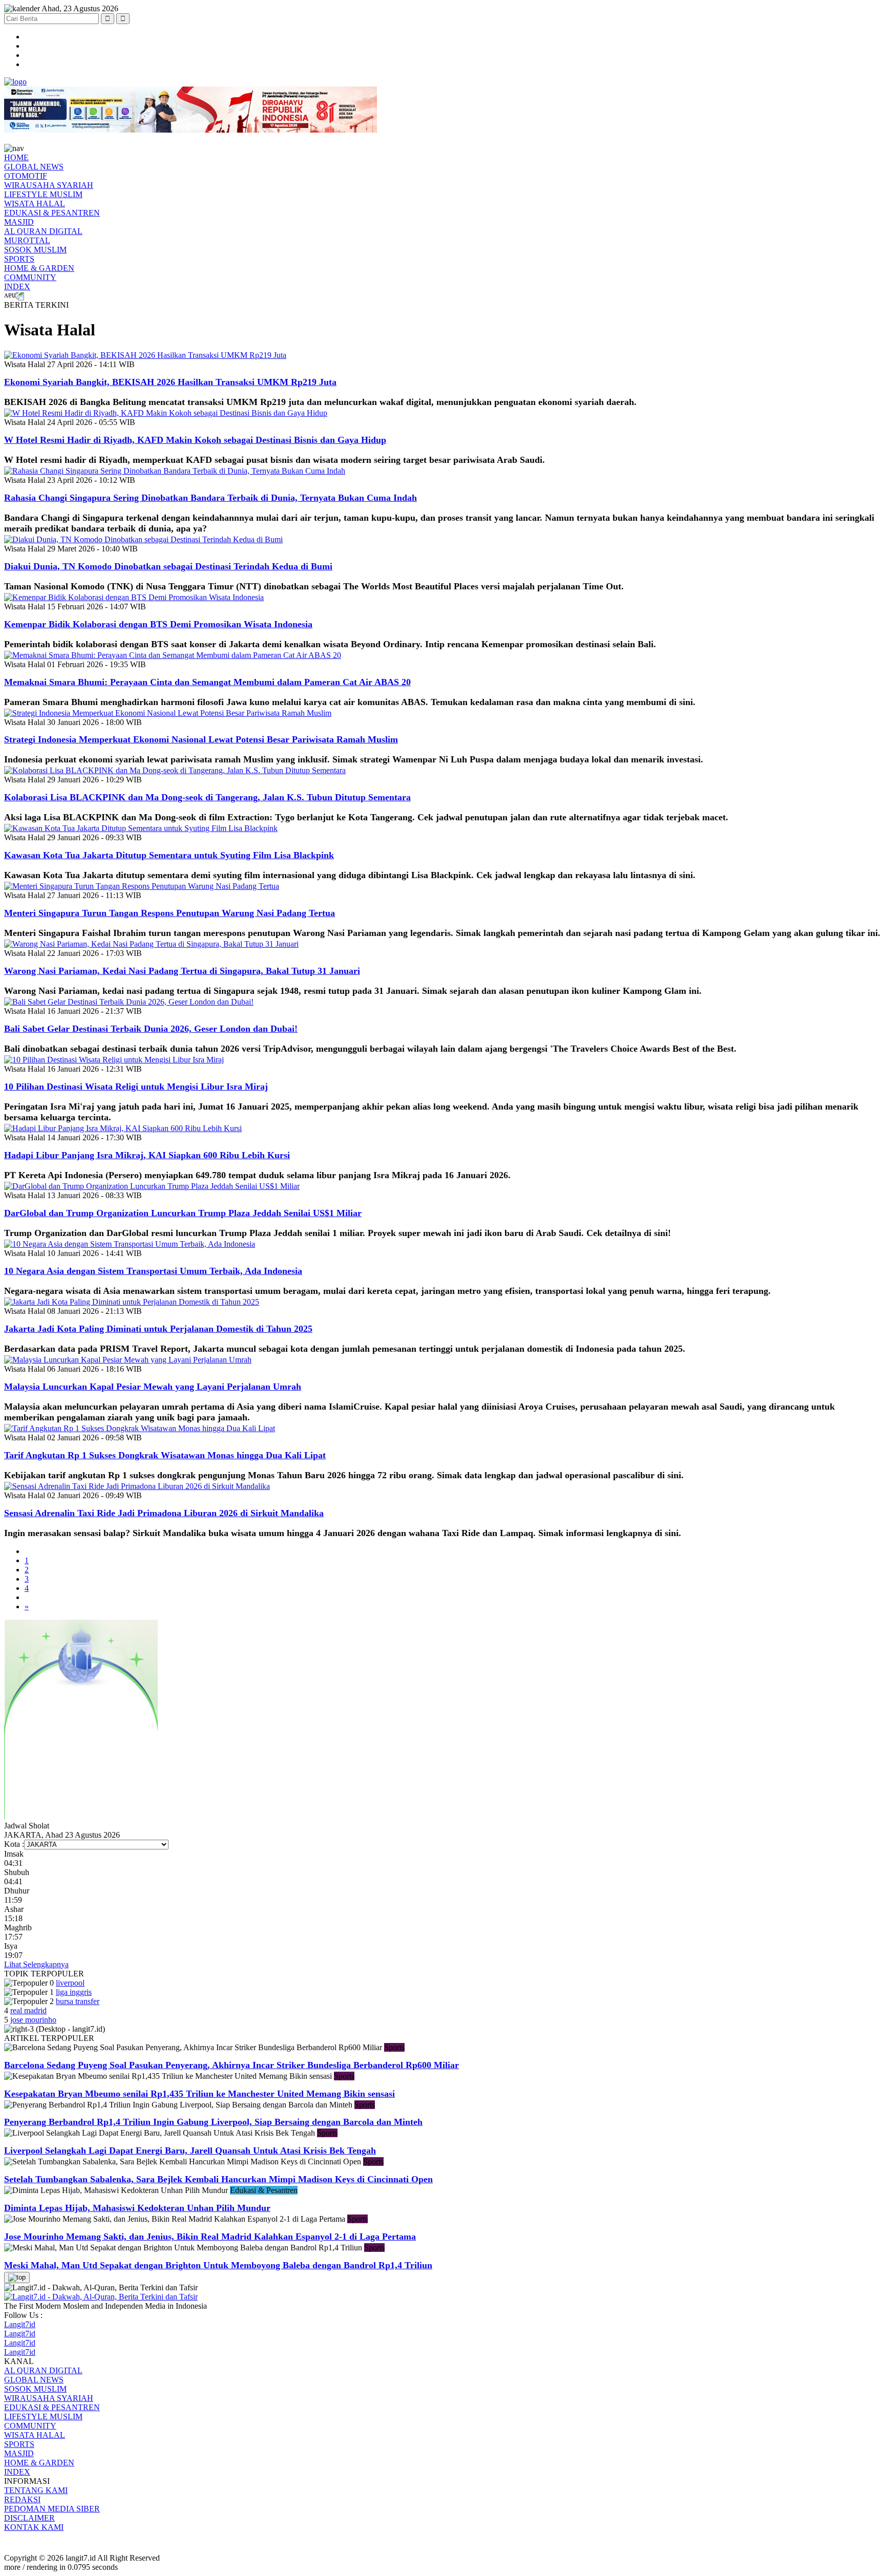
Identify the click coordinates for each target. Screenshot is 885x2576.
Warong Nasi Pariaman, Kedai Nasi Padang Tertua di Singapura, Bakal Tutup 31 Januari (182, 971)
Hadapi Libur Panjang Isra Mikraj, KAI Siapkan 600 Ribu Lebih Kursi (147, 1155)
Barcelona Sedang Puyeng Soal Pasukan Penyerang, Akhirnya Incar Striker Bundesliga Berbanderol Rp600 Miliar (231, 2065)
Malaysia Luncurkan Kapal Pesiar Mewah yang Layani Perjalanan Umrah (153, 1387)
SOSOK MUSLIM (35, 250)
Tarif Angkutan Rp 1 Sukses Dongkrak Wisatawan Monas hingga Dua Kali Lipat (165, 1455)
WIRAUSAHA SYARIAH (49, 185)
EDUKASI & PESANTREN (52, 213)
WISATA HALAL (35, 204)
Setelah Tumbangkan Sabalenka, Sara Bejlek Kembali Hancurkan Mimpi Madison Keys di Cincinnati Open (218, 2179)
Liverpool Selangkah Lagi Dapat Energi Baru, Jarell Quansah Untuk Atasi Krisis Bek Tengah (190, 2151)
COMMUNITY (30, 277)
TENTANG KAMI (36, 2490)
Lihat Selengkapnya (36, 1964)
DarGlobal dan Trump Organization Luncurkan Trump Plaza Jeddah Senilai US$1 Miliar (183, 1213)
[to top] (17, 2277)
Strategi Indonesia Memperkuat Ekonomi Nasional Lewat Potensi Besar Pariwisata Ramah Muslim (201, 739)
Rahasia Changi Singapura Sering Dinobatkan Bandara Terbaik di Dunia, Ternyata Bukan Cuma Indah (210, 498)
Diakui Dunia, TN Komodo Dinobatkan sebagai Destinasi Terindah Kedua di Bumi (168, 566)
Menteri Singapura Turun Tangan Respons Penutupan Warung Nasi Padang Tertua (170, 913)
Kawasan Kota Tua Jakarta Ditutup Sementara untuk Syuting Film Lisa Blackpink (169, 855)
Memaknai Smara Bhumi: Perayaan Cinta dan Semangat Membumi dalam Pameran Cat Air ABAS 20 (207, 682)
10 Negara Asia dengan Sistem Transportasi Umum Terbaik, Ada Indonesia (153, 1271)
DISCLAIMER (29, 2518)
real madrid (28, 2010)
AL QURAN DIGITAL (43, 231)
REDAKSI (22, 2499)
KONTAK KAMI (34, 2527)
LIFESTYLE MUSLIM (43, 194)
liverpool (70, 1983)
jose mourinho (33, 2020)
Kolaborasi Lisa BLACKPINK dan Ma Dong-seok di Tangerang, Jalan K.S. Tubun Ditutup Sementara (207, 797)
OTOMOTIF (26, 176)
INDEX (17, 286)
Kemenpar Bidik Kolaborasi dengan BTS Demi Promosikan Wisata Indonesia (158, 624)
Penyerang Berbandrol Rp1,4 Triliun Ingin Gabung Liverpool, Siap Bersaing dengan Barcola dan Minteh (213, 2122)
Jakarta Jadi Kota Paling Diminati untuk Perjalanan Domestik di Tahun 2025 (158, 1329)
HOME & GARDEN (39, 268)
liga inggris (74, 1992)
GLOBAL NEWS (34, 167)
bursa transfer (78, 2001)
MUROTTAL (27, 240)
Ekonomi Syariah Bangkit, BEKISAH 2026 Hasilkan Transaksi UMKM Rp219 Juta (170, 382)
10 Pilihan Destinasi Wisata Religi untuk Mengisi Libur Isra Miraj (136, 1087)
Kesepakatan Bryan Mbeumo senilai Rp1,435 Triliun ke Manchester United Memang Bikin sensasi (199, 2094)
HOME (16, 157)
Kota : (14, 1844)
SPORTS (19, 259)
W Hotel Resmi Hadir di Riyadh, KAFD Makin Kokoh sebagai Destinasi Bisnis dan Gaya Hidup (195, 440)
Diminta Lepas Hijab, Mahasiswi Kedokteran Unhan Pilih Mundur (137, 2208)
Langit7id (20, 2324)
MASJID (19, 222)
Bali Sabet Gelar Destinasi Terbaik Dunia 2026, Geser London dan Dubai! (151, 1029)
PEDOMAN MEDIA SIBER (52, 2509)
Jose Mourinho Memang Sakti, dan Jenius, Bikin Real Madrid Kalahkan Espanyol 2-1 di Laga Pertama (210, 2237)
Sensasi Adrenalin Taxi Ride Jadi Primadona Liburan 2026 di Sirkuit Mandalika (164, 1513)
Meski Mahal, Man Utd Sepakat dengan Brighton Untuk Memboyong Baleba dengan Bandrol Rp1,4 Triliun (218, 2265)
